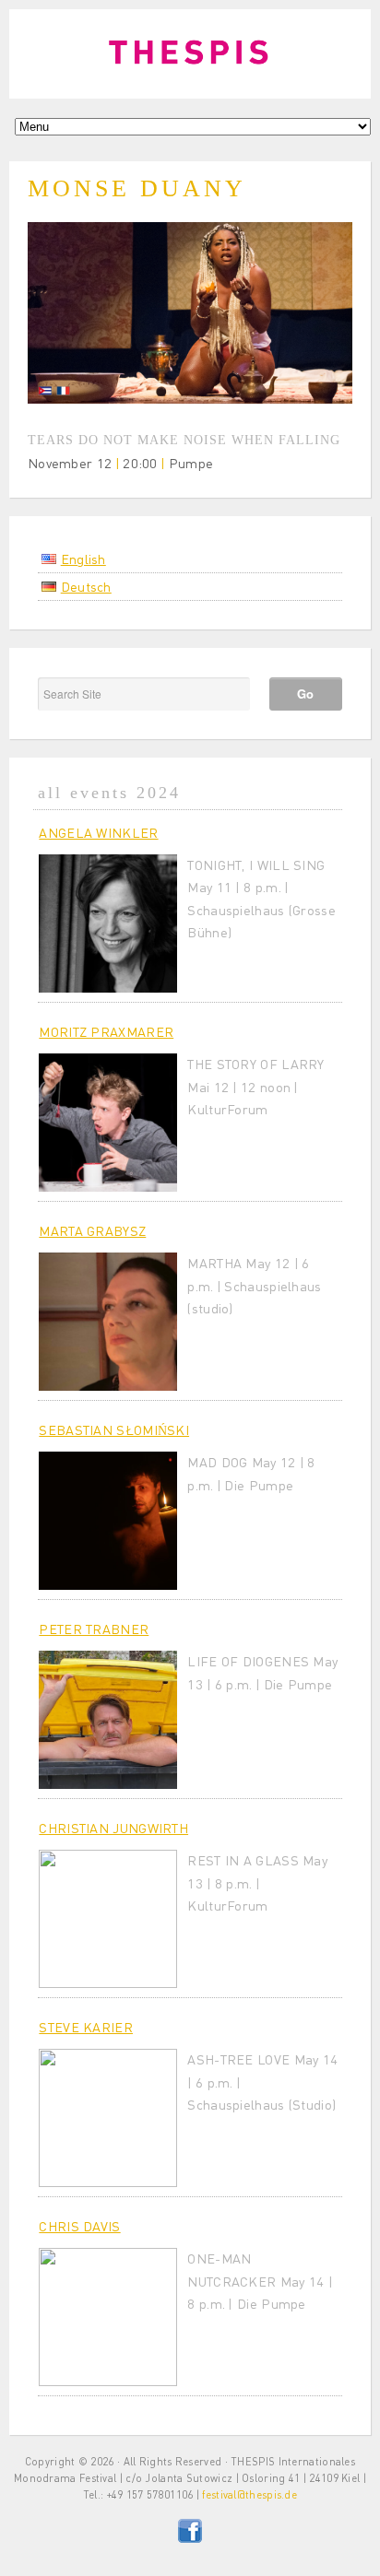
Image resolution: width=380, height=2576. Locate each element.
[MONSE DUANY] (190, 398)
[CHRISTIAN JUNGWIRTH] (108, 1919)
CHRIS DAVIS (79, 2226)
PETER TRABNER (94, 1629)
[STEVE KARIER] (108, 2118)
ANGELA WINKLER (98, 832)
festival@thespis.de (249, 2494)
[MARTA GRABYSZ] (108, 1322)
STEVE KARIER (86, 2027)
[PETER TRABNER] (108, 1720)
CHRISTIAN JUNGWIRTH (113, 1828)
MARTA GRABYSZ (92, 1230)
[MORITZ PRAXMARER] (108, 1123)
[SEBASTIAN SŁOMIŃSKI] (108, 1521)
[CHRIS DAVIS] (108, 2317)
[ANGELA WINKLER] (108, 923)
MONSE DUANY (137, 188)
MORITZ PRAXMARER (106, 1031)
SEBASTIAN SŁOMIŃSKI (114, 1429)
